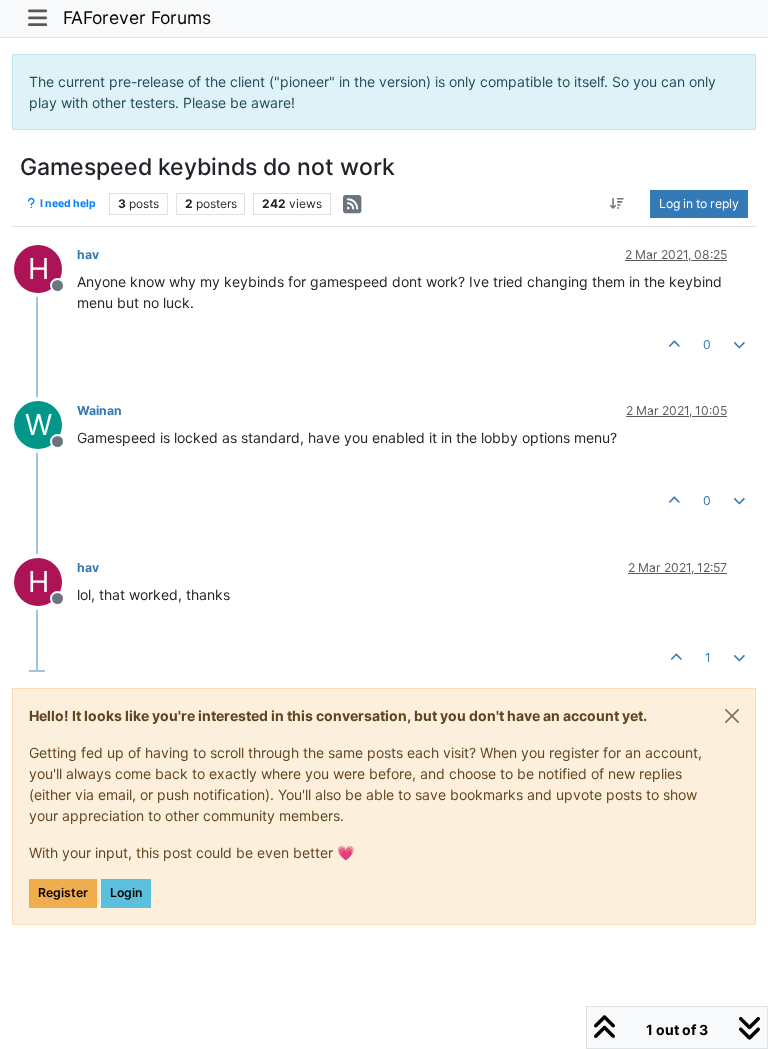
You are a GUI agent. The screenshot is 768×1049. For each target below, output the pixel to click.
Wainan (99, 410)
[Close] (732, 716)
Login (126, 892)
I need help (67, 203)
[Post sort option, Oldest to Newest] (617, 204)
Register (63, 892)
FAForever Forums (137, 17)
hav (88, 254)
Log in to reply (699, 203)
